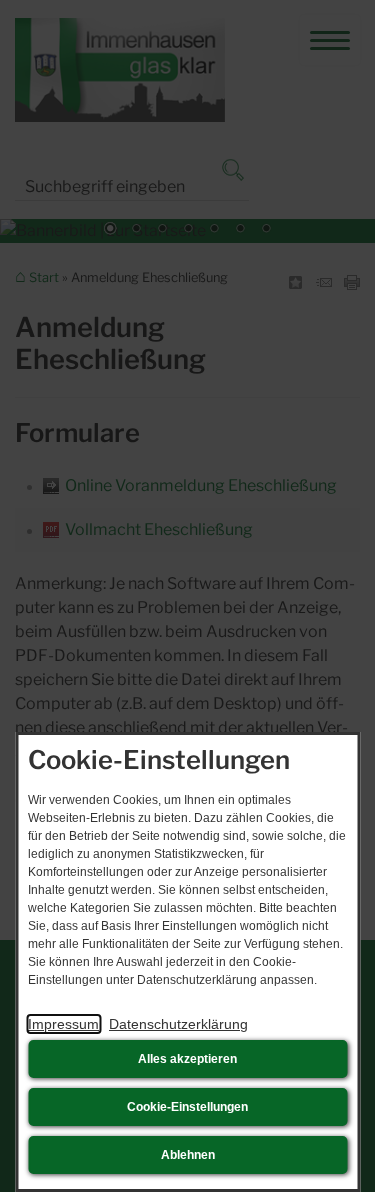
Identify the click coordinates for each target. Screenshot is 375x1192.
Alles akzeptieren (187, 1059)
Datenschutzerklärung (178, 1024)
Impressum (63, 1024)
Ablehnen (188, 1155)
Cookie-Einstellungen (187, 1107)
